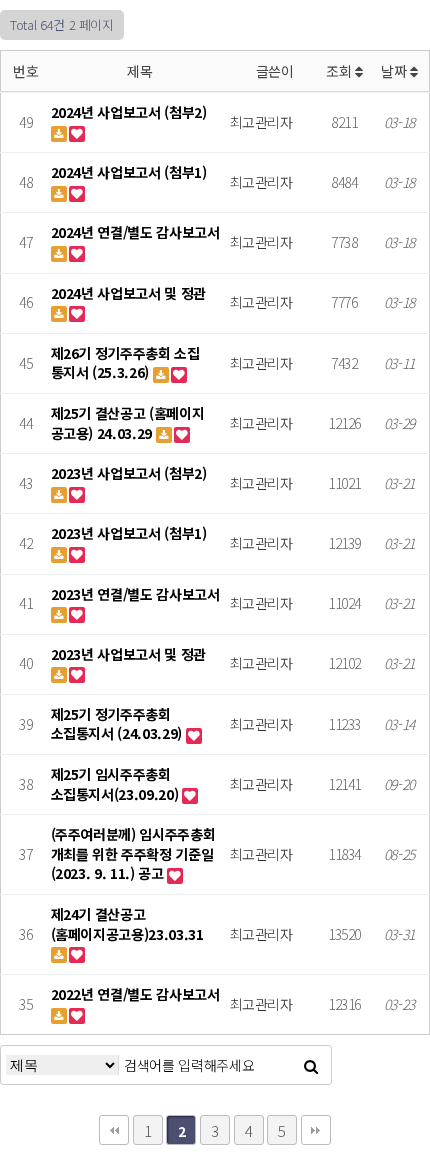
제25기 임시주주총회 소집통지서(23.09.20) (116, 784)
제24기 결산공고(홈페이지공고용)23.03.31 (127, 924)
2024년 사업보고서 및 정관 (128, 293)
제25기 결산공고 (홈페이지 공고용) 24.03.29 (128, 423)
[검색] (311, 1065)
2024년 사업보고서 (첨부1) (129, 172)
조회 (340, 71)
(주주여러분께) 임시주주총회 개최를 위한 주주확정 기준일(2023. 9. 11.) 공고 (133, 853)
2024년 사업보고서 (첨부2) (129, 112)
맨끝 (316, 1130)
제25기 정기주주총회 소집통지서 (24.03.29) (118, 724)
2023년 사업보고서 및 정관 (128, 654)
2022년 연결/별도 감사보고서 (135, 994)
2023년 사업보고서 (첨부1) (129, 533)
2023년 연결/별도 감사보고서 (135, 594)
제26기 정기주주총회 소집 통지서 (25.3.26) (125, 363)
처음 (114, 1130)
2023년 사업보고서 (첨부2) (129, 473)
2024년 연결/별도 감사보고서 (135, 232)
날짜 (395, 71)
